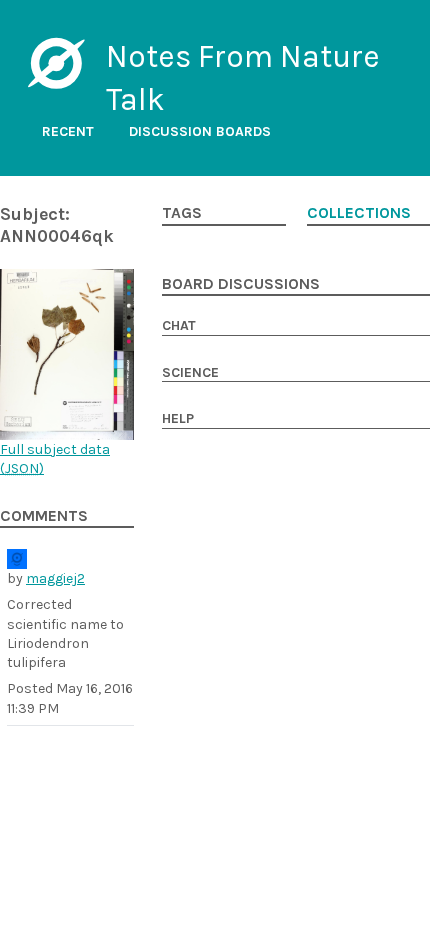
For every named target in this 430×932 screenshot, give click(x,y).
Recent (68, 131)
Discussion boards (200, 131)
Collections (359, 213)
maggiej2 (55, 578)
